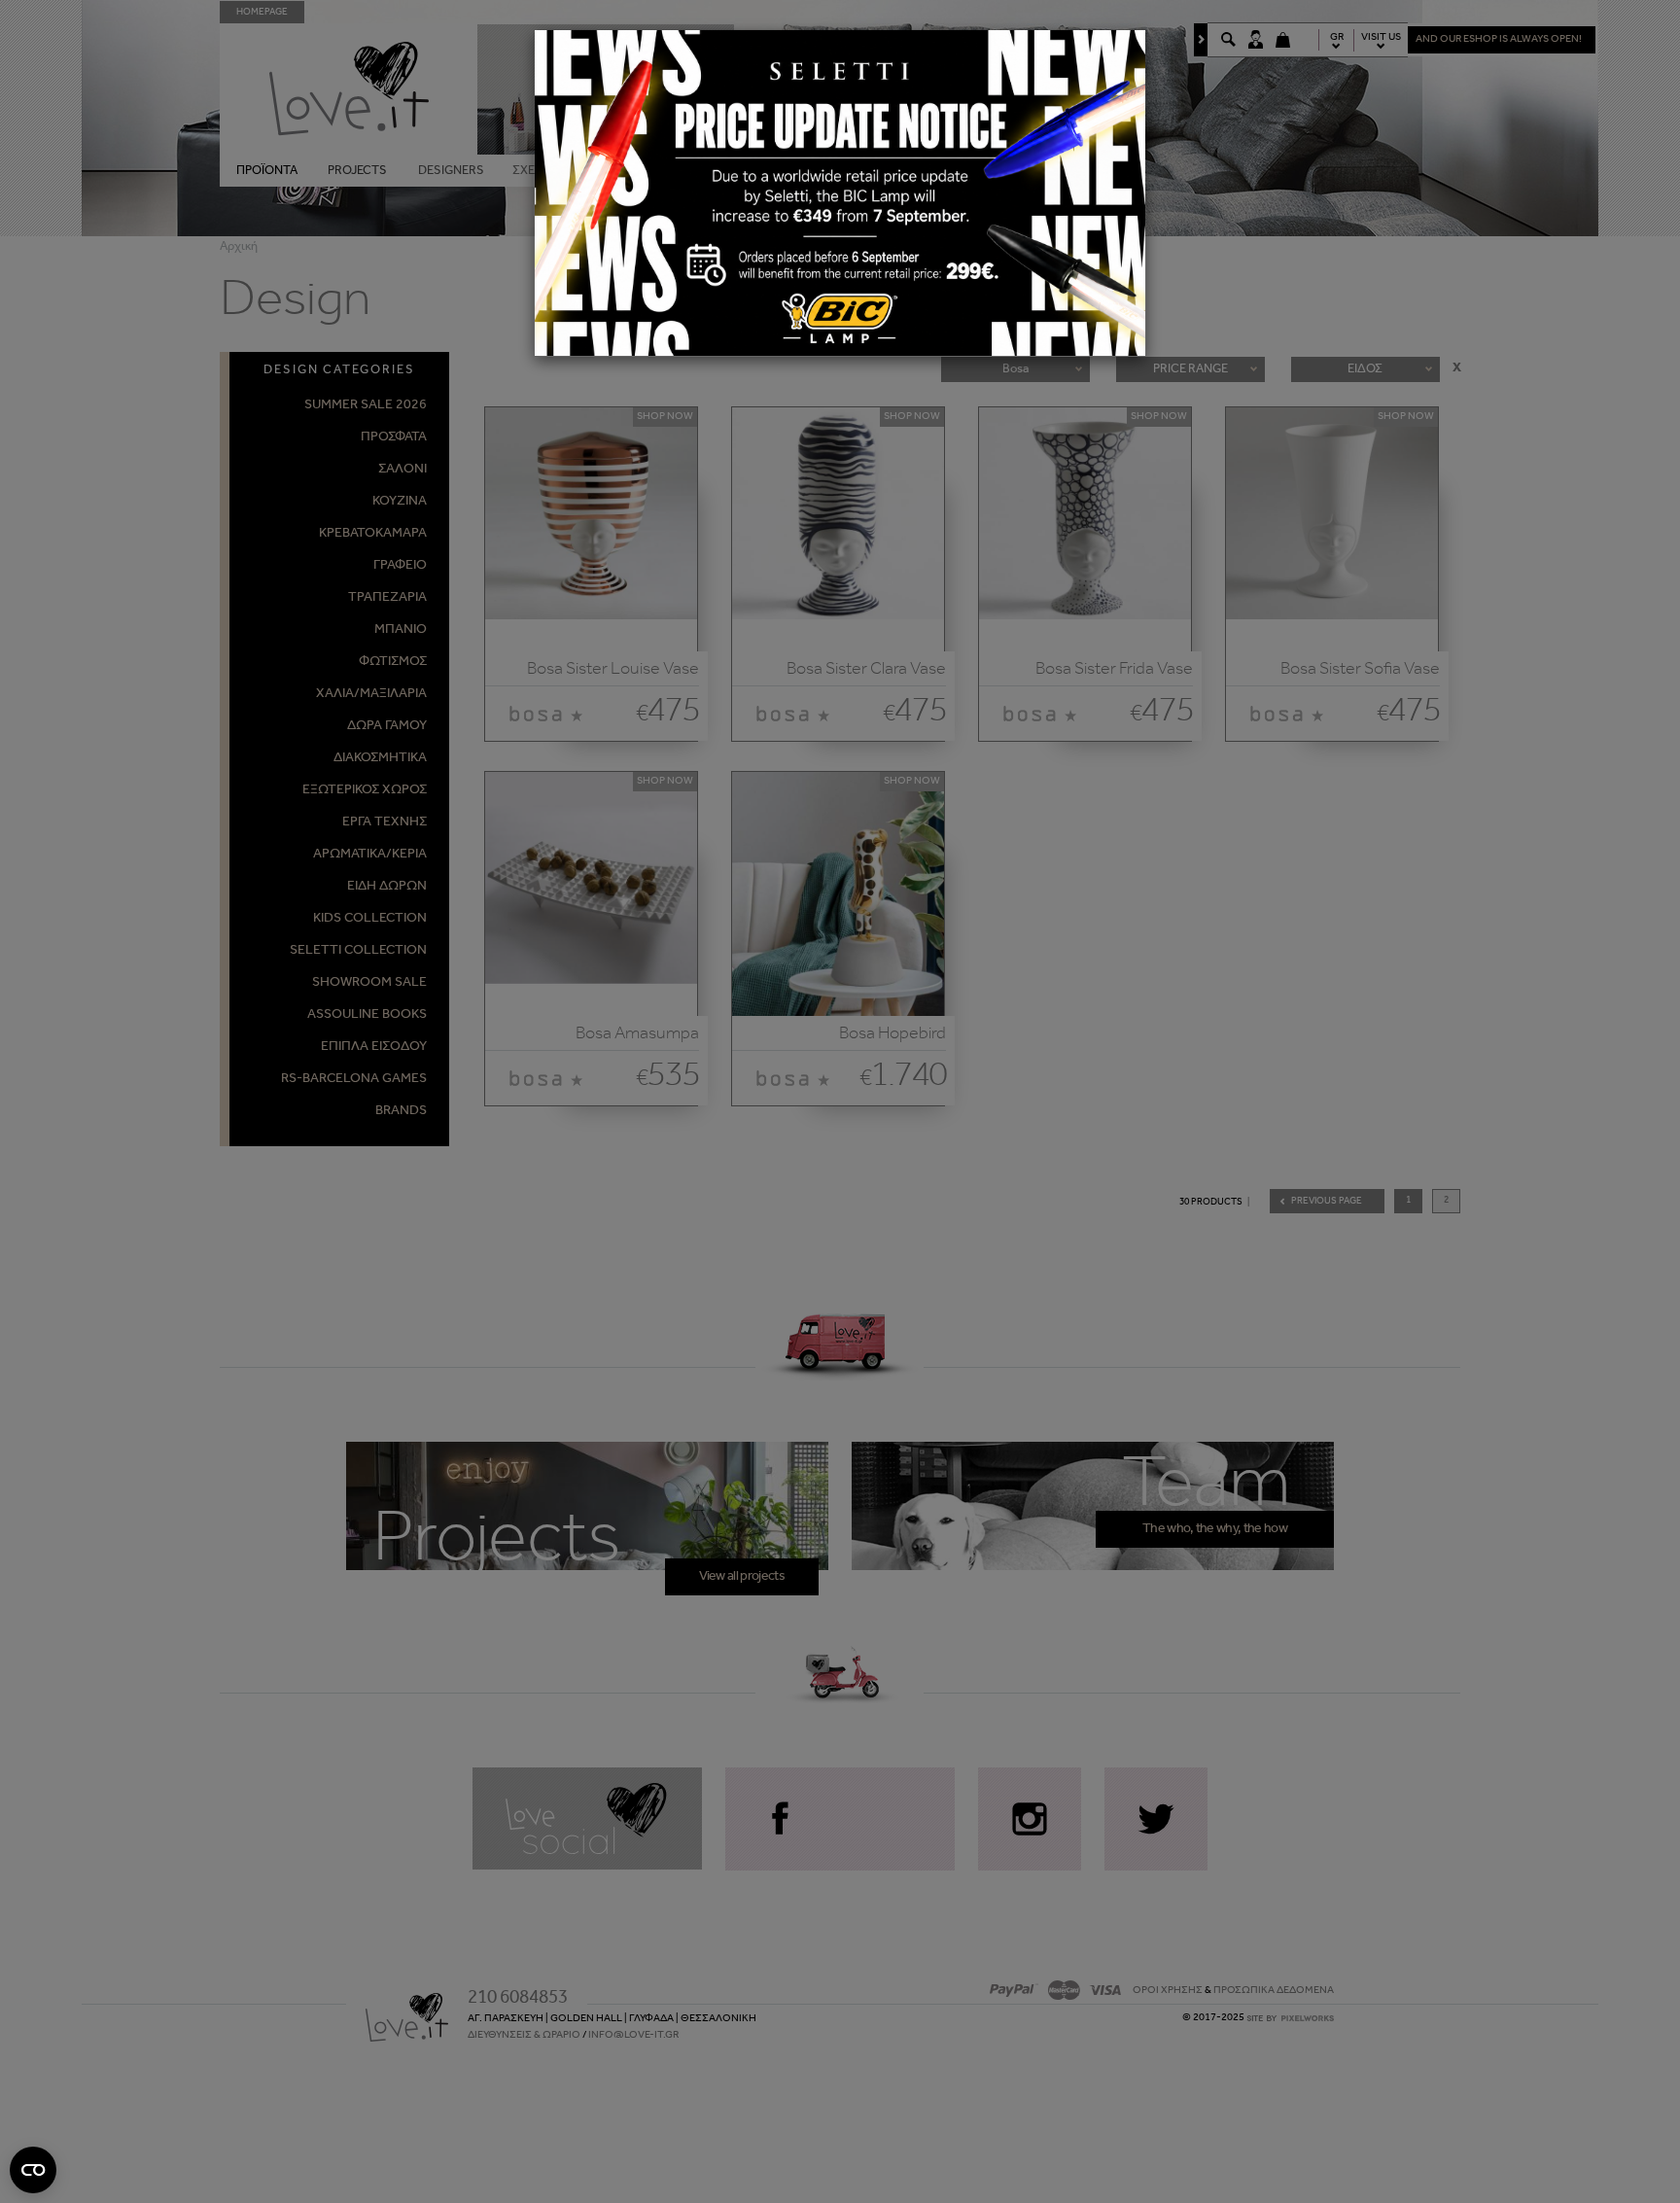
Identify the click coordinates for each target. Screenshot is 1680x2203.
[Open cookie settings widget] (33, 2170)
